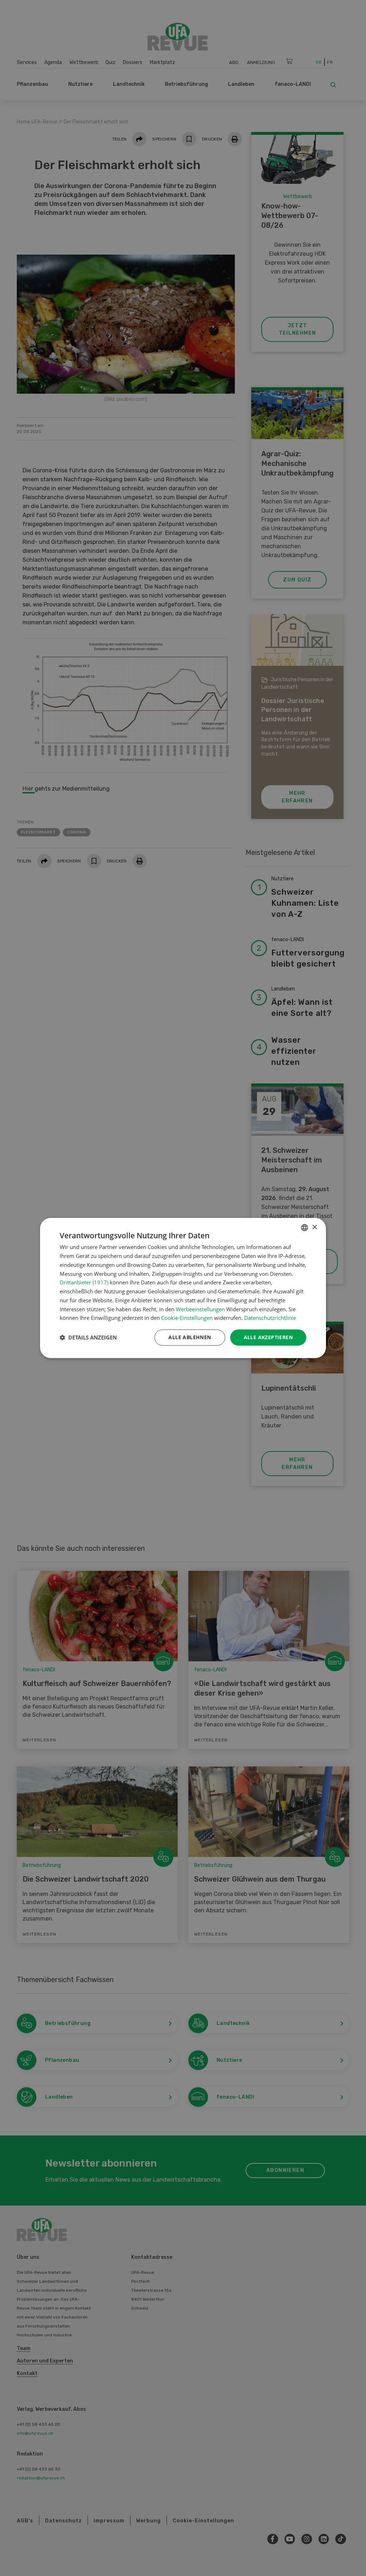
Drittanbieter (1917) (84, 1282)
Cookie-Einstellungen (187, 1318)
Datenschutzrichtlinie (270, 1318)
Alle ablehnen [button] (190, 1337)
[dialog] (183, 1288)
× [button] (314, 1227)
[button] (88, 1338)
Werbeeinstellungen (200, 1309)
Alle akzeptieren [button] (268, 1337)
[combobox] (305, 1228)
